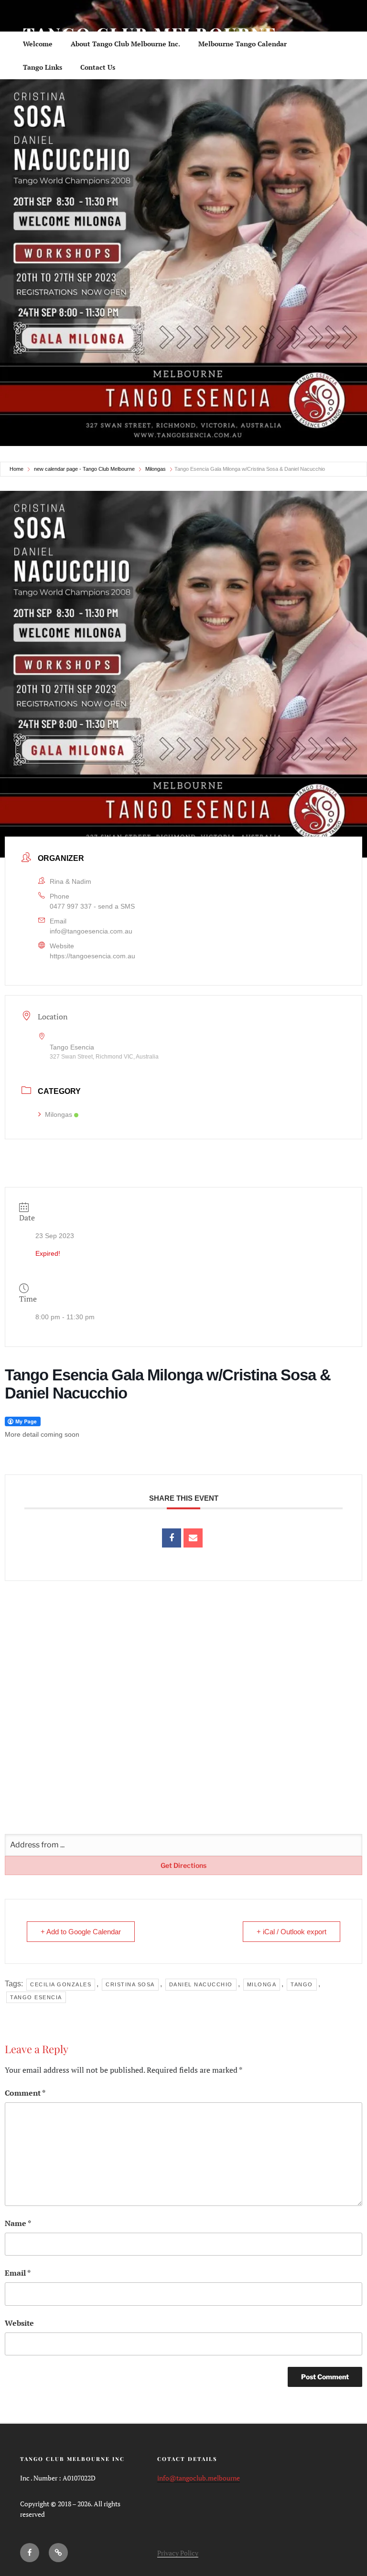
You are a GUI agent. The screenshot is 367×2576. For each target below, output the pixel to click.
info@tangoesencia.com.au (91, 931)
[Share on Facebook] (172, 1538)
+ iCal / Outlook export (291, 1932)
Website (19, 2323)
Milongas (156, 469)
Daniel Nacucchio (201, 1984)
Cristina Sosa (130, 1984)
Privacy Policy (178, 2553)
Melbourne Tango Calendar (243, 44)
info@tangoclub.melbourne (199, 2478)
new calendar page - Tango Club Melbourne (84, 469)
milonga (262, 1984)
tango (302, 1984)
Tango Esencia (36, 1997)
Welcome (38, 44)
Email (18, 2273)
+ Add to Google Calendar (81, 1932)
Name (18, 2223)
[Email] (193, 1538)
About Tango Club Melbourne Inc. (125, 44)
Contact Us (98, 67)
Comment (25, 2093)
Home (16, 469)
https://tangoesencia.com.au (92, 956)
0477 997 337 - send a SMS (92, 906)
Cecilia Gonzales (61, 1984)
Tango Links (43, 67)
